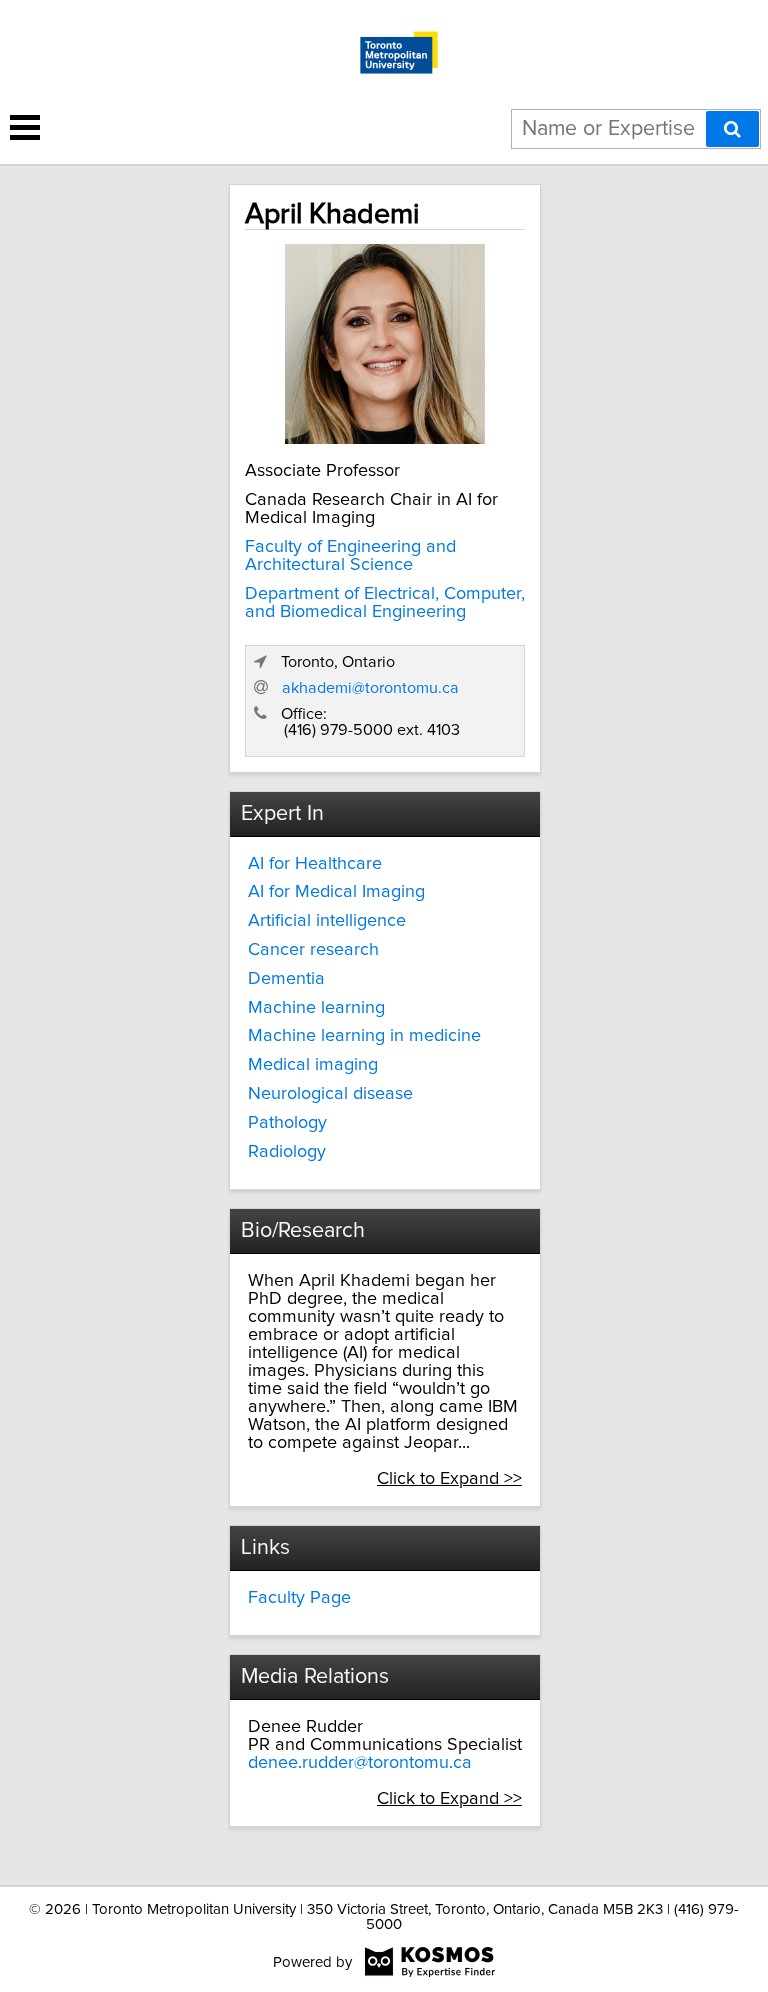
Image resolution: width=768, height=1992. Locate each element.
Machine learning (316, 1008)
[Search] (732, 129)
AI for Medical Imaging (336, 892)
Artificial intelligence (327, 921)
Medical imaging (313, 1065)
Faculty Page (299, 1598)
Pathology (287, 1123)
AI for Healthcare (315, 864)
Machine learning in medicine (364, 1036)
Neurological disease (330, 1094)
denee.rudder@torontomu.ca (360, 1763)
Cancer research (313, 950)
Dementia (286, 979)
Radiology (287, 1152)
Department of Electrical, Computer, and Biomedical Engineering (385, 603)
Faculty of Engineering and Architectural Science (350, 556)
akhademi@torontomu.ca (370, 688)
